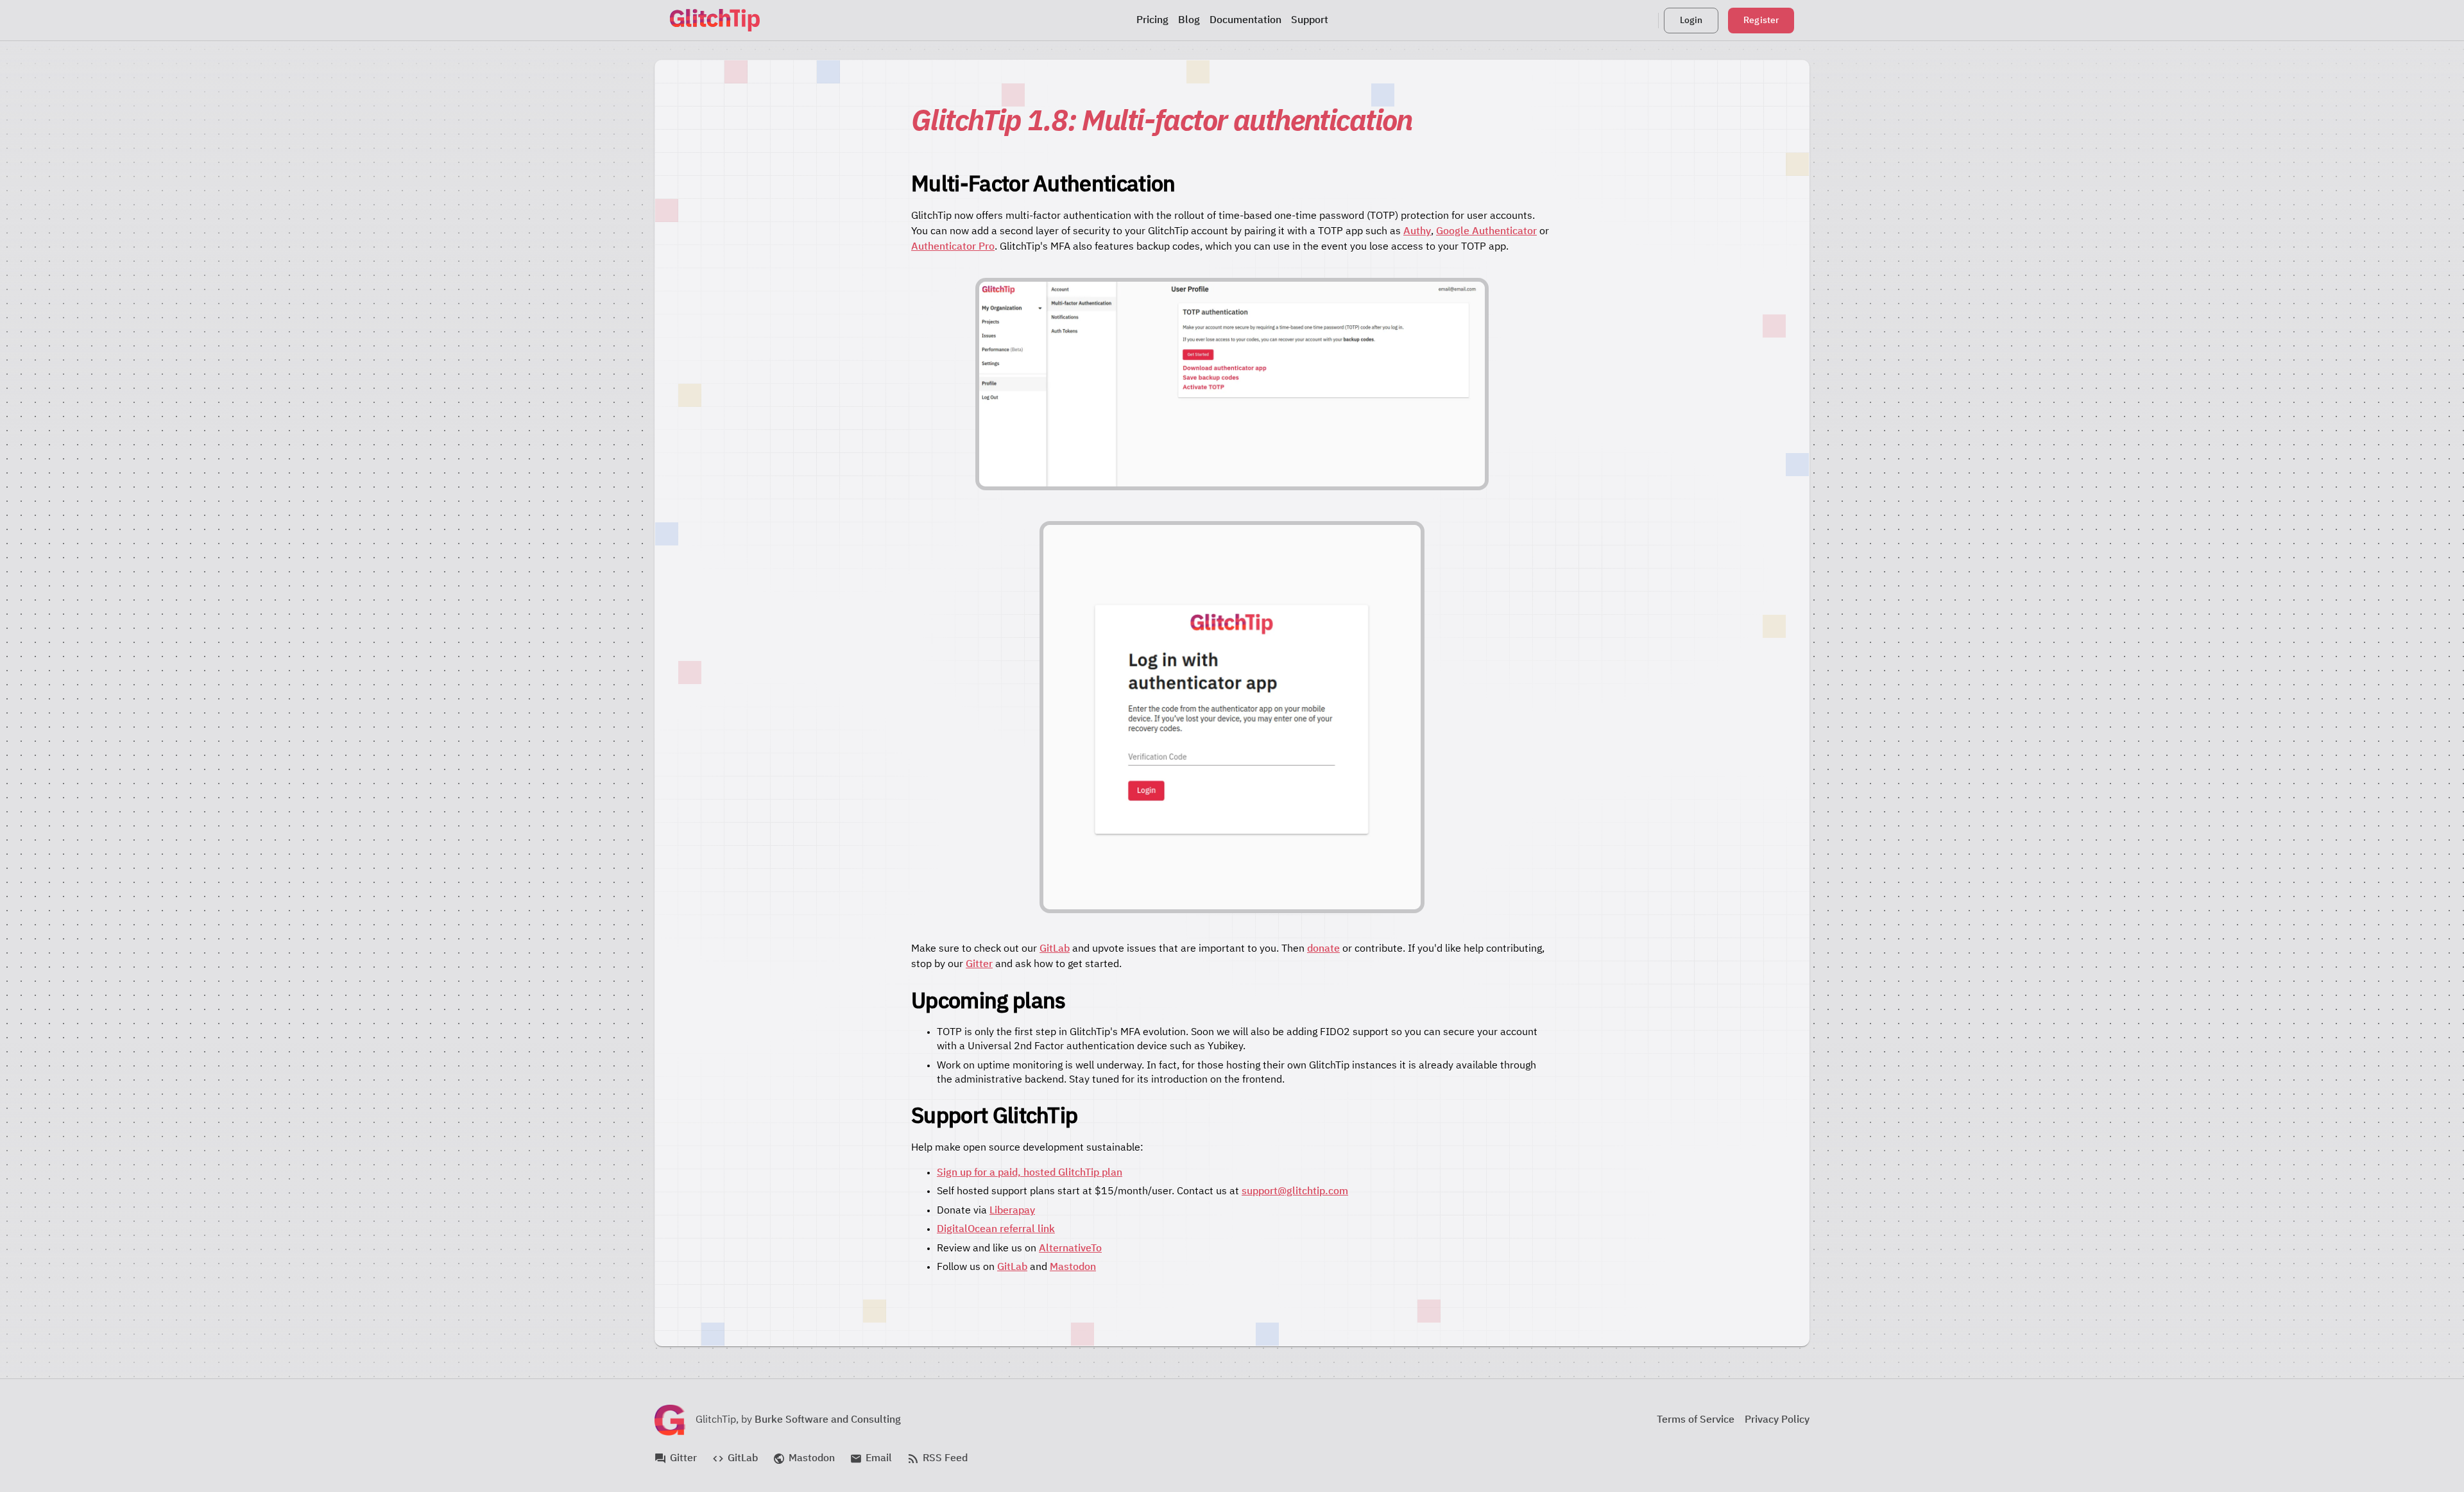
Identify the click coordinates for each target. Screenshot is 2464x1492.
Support (1310, 21)
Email (871, 1459)
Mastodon (1073, 1267)
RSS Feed (937, 1459)
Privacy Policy (1777, 1420)
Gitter (979, 965)
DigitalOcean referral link (996, 1230)
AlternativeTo (1070, 1249)
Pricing (1152, 21)
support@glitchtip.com (1295, 1192)
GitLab (1055, 949)
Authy (1417, 232)
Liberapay (1012, 1211)
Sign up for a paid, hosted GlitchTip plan (1030, 1173)
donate (1323, 949)
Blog (1189, 21)
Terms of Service (1696, 1420)
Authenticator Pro (953, 247)
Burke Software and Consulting (828, 1420)
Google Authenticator (1486, 232)
